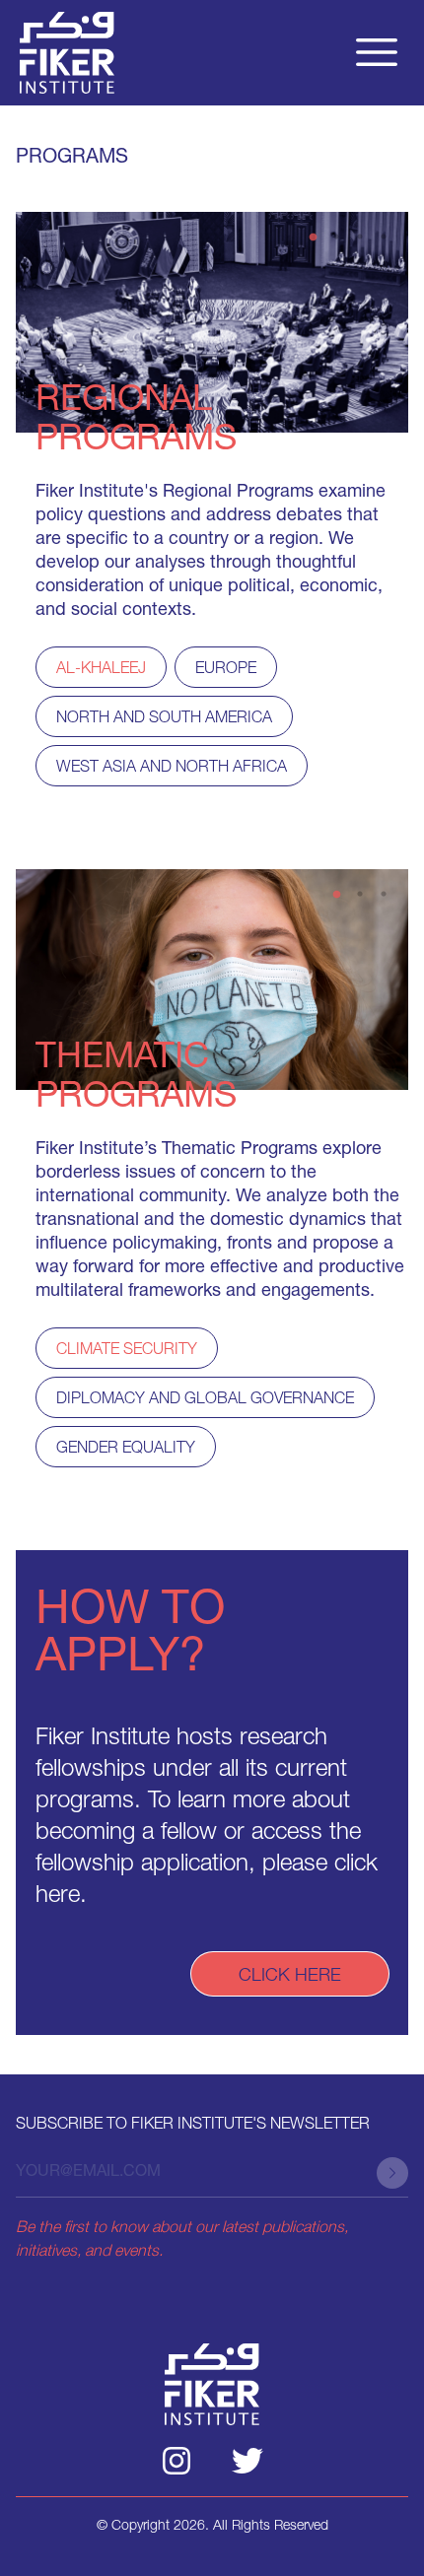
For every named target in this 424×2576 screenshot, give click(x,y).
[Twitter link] (247, 2461)
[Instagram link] (177, 2461)
